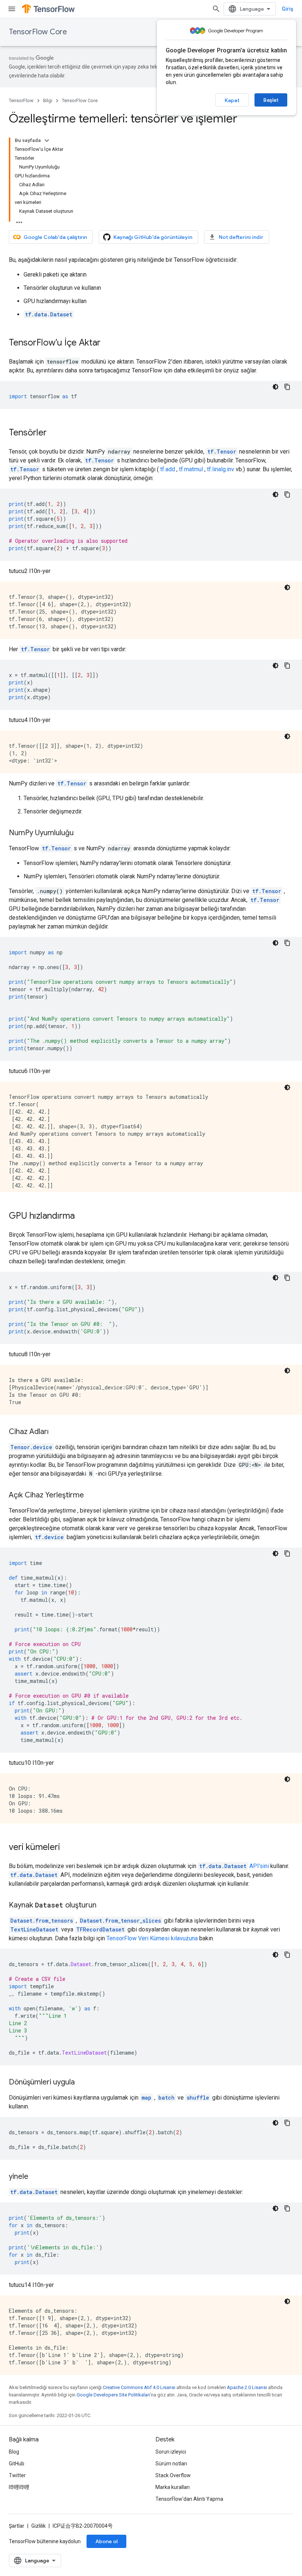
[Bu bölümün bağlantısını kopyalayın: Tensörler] (54, 433)
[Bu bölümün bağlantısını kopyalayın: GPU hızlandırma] (82, 1216)
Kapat (232, 100)
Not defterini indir (241, 237)
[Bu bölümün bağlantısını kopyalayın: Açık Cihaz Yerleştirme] (91, 1496)
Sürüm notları (171, 2464)
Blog (14, 2452)
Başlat (271, 100)
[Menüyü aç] (12, 9)
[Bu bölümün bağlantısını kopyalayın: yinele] (36, 2177)
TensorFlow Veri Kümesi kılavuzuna (152, 1938)
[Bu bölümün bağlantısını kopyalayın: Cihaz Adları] (56, 1432)
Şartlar (17, 2526)
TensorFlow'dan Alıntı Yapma (189, 2499)
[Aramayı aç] (216, 9)
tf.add (168, 469)
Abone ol (106, 2541)
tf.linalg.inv (221, 469)
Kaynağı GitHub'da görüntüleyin (153, 237)
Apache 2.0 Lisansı (247, 2387)
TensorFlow (21, 100)
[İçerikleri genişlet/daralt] (47, 140)
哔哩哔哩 (19, 2487)
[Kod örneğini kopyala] (287, 387)
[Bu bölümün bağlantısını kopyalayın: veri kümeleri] (67, 1848)
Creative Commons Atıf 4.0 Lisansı (139, 2387)
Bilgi (48, 100)
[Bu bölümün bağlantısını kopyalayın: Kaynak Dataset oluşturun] (104, 1906)
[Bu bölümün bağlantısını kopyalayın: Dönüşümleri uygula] (82, 2083)
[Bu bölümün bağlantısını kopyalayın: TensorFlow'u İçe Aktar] (108, 343)
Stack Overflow (173, 2475)
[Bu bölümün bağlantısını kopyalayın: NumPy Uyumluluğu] (81, 833)
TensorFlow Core (38, 32)
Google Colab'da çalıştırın (55, 237)
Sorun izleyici (171, 2452)
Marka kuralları (173, 2487)
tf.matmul (191, 469)
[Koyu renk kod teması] (275, 387)
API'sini (234, 1866)
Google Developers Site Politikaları (113, 2395)
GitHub (17, 2464)
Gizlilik (38, 2526)
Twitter (17, 2475)
